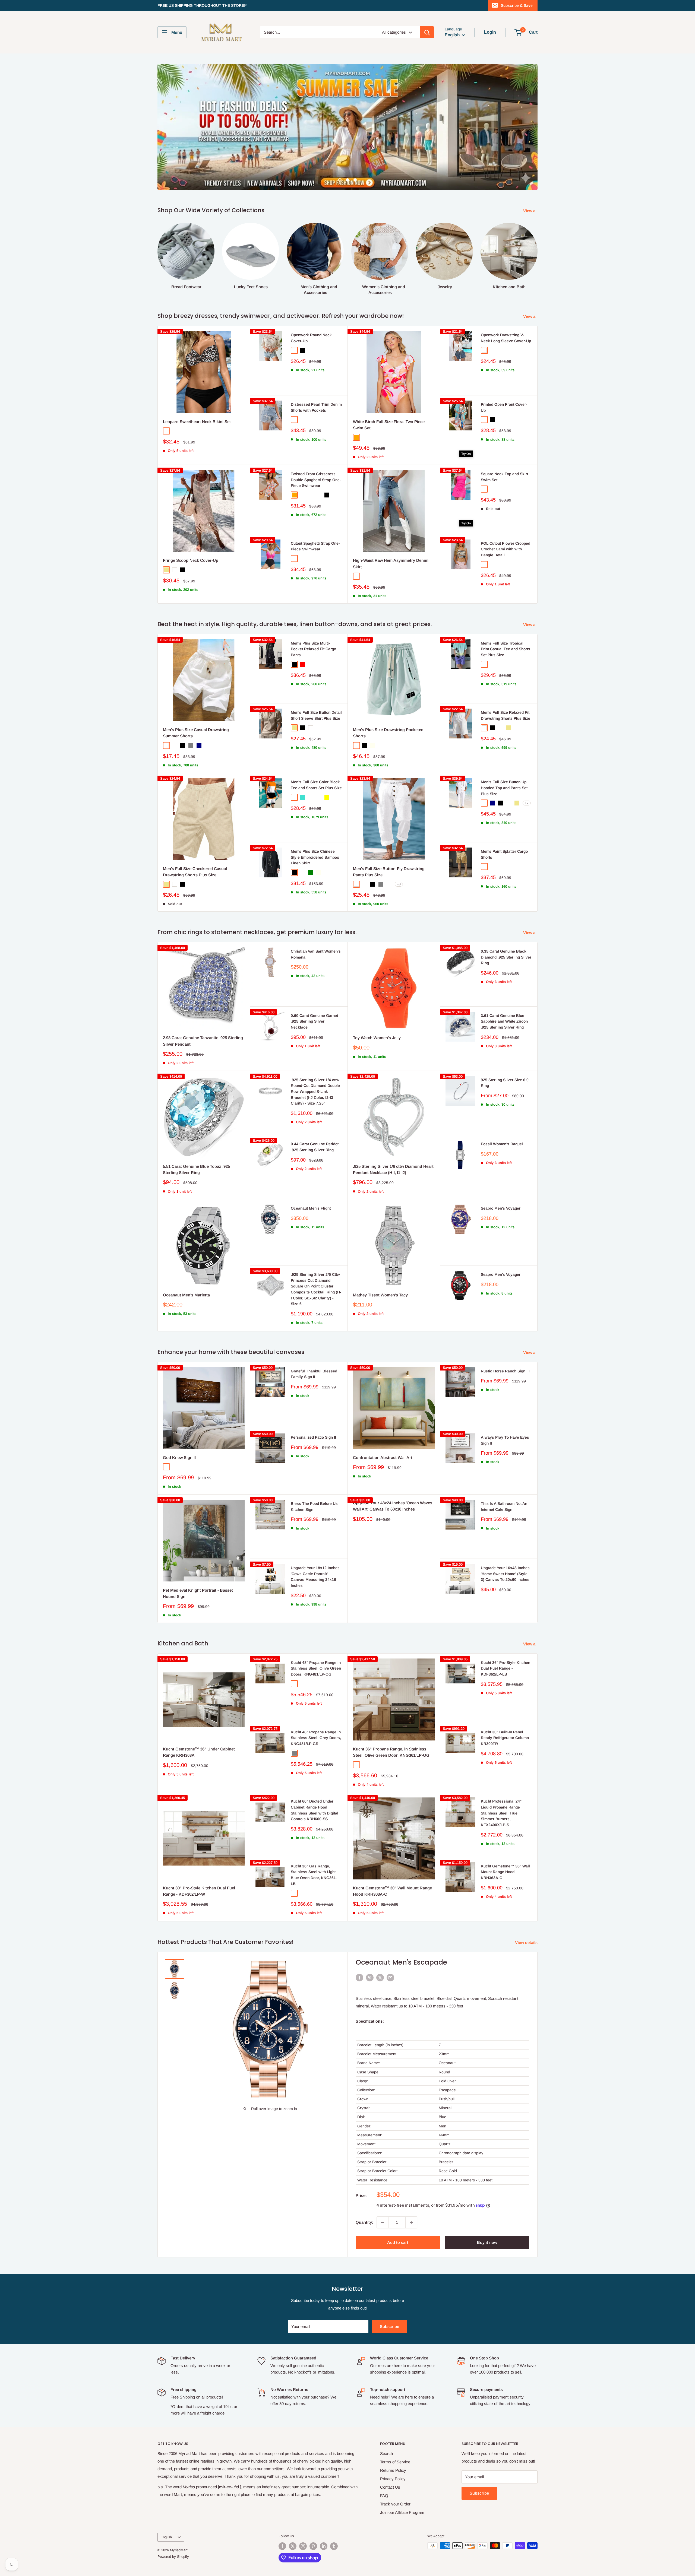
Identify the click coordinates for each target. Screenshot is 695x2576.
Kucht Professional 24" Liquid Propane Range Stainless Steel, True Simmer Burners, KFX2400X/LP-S (501, 1783)
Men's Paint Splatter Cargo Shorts (504, 824)
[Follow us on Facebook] (282, 2516)
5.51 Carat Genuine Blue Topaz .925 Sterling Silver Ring (196, 1139)
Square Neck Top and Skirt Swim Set (504, 446)
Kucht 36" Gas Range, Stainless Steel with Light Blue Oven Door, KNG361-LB (314, 1844)
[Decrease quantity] (383, 2192)
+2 (527, 773)
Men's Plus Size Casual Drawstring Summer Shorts (196, 702)
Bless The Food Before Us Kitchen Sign (314, 1476)
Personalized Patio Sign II (313, 1407)
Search (386, 2423)
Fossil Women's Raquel (502, 1113)
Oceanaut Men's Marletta (186, 1265)
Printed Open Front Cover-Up (504, 377)
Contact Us (390, 2457)
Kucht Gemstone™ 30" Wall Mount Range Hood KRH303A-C (392, 1861)
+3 (399, 854)
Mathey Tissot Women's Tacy (380, 1265)
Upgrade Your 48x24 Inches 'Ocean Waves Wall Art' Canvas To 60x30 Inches (393, 1476)
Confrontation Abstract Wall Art (383, 1427)
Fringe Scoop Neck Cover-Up (191, 530)
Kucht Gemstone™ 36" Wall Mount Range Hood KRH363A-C (505, 1841)
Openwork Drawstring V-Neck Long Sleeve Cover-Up (506, 307)
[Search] (427, 32)
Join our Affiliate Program (402, 2482)
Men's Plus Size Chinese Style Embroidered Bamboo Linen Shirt (315, 827)
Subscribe (389, 2296)
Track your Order (395, 2474)
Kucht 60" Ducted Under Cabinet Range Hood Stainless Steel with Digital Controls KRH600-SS (315, 1780)
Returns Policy (393, 2440)
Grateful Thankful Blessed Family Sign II (314, 1344)
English (166, 2507)
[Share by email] (390, 1947)
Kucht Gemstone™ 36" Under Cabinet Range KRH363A (199, 1722)
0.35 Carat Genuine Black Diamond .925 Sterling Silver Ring (506, 927)
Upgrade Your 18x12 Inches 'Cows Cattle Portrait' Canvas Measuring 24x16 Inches (315, 1546)
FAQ (384, 2465)
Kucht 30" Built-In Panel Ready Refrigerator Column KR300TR (505, 1707)
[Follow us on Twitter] (293, 2516)
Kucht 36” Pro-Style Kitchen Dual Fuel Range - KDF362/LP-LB (506, 1638)
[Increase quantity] (411, 2192)
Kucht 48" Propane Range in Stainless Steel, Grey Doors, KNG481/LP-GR (316, 1707)
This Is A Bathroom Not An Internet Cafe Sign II (504, 1476)
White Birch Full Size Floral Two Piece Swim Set (389, 394)
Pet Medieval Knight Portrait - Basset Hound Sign (198, 1563)
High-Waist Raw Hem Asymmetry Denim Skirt (391, 533)
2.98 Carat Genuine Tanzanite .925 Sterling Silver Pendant (203, 1010)
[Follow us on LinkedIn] (324, 2516)
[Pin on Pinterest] (370, 1947)
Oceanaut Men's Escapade (401, 1932)
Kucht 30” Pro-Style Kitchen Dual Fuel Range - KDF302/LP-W (199, 1861)
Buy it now (487, 2212)
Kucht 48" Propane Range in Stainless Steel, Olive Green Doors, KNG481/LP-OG (316, 1638)
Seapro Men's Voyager (501, 1178)
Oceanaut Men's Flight (311, 1178)
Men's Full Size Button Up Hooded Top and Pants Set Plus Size (504, 757)
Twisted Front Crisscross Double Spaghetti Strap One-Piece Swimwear (316, 449)
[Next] (537, 223)
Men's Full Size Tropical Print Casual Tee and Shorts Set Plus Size (506, 619)
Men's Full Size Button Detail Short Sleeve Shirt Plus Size (316, 685)
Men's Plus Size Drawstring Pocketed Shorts (388, 702)
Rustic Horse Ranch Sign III (505, 1341)
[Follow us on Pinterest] (313, 2516)
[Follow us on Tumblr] (334, 2516)
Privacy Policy (393, 2448)
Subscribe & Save (517, 5)
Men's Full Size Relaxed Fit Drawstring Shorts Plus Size (506, 685)
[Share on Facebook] (359, 1947)
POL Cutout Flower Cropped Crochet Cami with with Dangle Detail (506, 519)
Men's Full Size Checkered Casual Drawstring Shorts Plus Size (195, 841)
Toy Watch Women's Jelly (377, 1007)
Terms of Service (395, 2431)
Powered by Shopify (173, 2526)
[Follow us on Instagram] (303, 2516)
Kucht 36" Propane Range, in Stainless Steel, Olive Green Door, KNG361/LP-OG (391, 1722)
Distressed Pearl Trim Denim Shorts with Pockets (316, 377)
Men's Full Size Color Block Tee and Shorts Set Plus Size (316, 754)
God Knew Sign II (179, 1427)
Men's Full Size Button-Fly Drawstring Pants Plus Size (389, 841)
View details (527, 1912)
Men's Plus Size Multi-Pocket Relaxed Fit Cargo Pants (313, 619)
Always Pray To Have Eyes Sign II (505, 1410)
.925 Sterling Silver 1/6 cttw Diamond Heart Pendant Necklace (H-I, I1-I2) (393, 1139)
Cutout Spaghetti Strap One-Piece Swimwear (315, 516)
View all (531, 180)
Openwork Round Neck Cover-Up (311, 307)
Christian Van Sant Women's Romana (316, 924)
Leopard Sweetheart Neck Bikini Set (197, 391)
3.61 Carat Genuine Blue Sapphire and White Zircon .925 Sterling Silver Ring (504, 991)
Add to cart (398, 2212)
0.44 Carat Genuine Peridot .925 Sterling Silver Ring (315, 1116)
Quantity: (364, 2192)
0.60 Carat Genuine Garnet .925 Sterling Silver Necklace (314, 991)
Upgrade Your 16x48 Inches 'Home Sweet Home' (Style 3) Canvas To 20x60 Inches (505, 1543)
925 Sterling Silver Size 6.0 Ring (505, 1052)
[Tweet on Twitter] (380, 1947)
